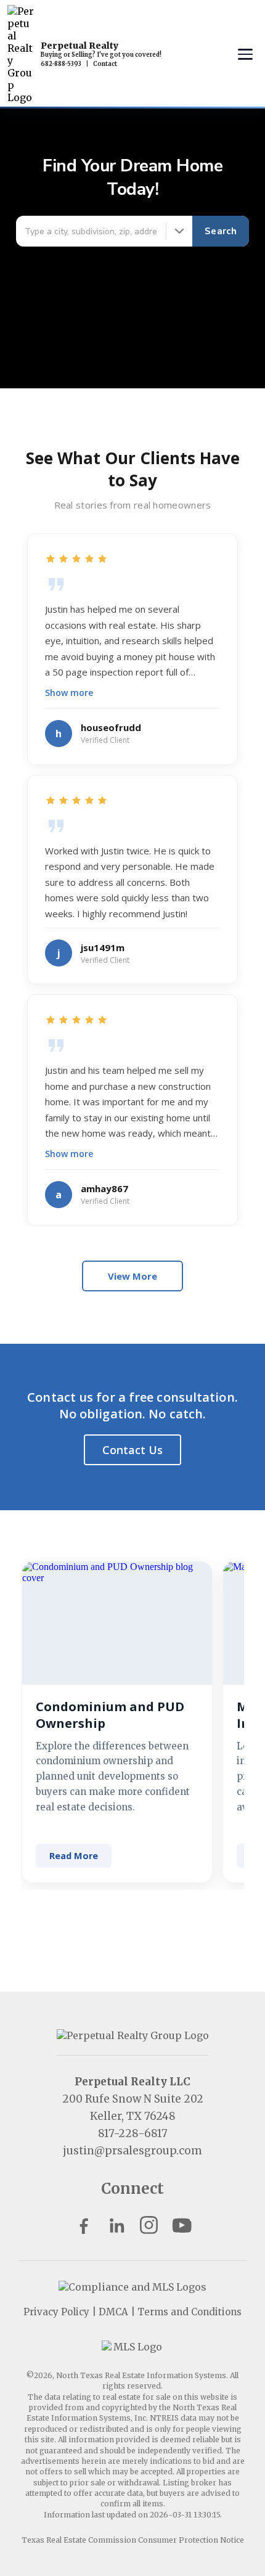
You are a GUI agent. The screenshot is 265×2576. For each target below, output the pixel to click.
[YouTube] (181, 2225)
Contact (105, 64)
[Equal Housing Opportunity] (132, 2287)
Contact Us (132, 1450)
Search (221, 231)
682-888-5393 (61, 64)
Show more (69, 693)
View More (132, 1276)
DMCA (113, 2312)
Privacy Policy (56, 2312)
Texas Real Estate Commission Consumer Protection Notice (133, 2540)
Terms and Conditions (190, 2312)
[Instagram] (149, 2225)
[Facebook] (84, 2225)
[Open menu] (245, 54)
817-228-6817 (133, 2133)
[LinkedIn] (116, 2225)
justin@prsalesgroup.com (132, 2151)
